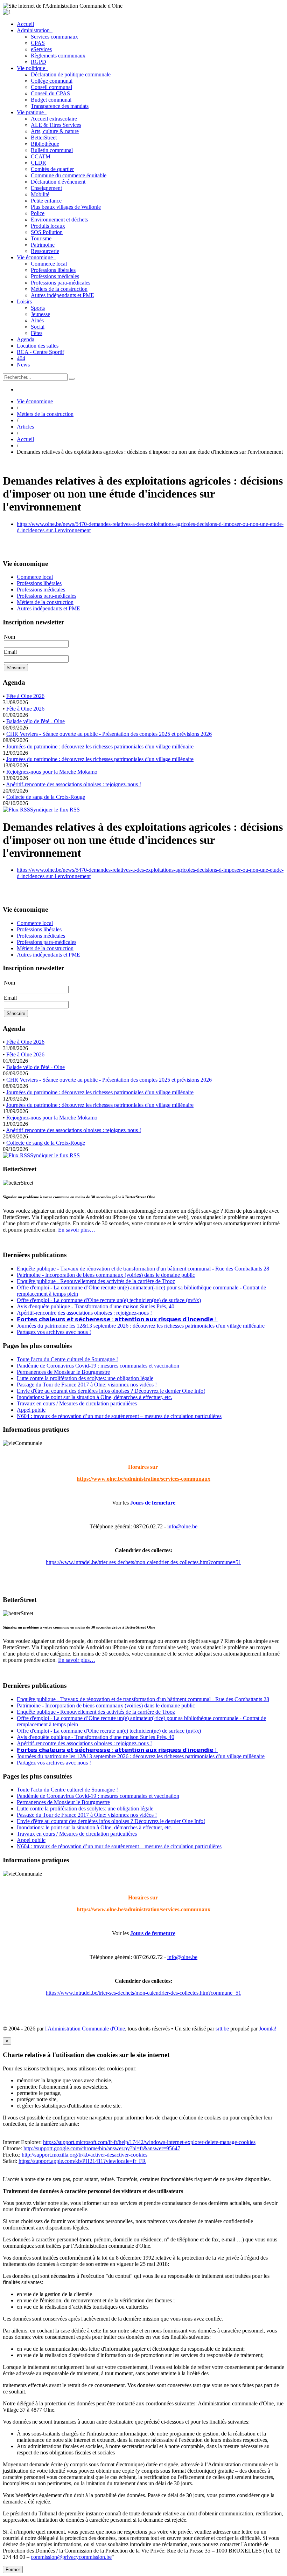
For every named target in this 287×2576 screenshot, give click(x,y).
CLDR (38, 163)
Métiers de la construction (59, 289)
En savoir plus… (77, 1230)
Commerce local (49, 264)
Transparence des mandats (60, 106)
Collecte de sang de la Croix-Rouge (46, 797)
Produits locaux (48, 226)
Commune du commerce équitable (69, 175)
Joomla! (268, 2029)
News (23, 365)
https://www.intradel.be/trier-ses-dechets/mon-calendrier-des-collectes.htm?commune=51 (143, 1562)
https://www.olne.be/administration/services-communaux (143, 1479)
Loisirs (26, 302)
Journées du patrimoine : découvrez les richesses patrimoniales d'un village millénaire (100, 746)
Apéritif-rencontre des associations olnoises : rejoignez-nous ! (73, 784)
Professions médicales (55, 276)
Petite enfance (46, 201)
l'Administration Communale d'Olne (85, 2029)
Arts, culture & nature (55, 131)
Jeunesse (40, 314)
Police (38, 213)
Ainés (37, 320)
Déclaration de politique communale (71, 74)
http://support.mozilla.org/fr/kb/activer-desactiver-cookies (85, 2155)
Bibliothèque (45, 144)
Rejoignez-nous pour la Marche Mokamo (52, 772)
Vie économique (36, 257)
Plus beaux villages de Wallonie (66, 207)
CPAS (38, 43)
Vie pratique (32, 112)
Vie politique (32, 68)
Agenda (26, 339)
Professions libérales (53, 270)
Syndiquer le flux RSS (55, 810)
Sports (38, 308)
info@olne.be (182, 1526)
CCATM (41, 156)
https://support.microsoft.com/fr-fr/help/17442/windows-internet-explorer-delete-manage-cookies (149, 2142)
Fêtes (37, 333)
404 (21, 358)
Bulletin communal (52, 150)
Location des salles (38, 346)
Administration (35, 30)
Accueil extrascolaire (54, 119)
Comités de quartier (52, 169)
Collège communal (52, 81)
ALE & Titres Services (56, 125)
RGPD (38, 62)
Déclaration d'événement (58, 182)
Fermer (13, 2570)
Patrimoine (43, 245)
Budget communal (51, 100)
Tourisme (41, 238)
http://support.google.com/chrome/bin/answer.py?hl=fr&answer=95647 (102, 2148)
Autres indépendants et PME (62, 295)
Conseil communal (51, 87)
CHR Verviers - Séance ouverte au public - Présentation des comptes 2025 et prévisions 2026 (109, 734)
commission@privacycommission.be (71, 2557)
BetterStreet (44, 138)
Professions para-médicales (61, 283)
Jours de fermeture (153, 1503)
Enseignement (46, 188)
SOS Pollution (47, 232)
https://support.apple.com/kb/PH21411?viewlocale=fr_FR (82, 2161)
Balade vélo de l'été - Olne (36, 721)
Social (38, 327)
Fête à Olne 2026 (25, 696)
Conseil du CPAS (50, 93)
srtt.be (222, 2029)
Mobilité (40, 194)
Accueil (25, 24)
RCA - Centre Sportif (40, 352)
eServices (41, 49)
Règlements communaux (58, 56)
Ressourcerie (45, 251)
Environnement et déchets (59, 220)
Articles (25, 427)
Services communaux (54, 37)
